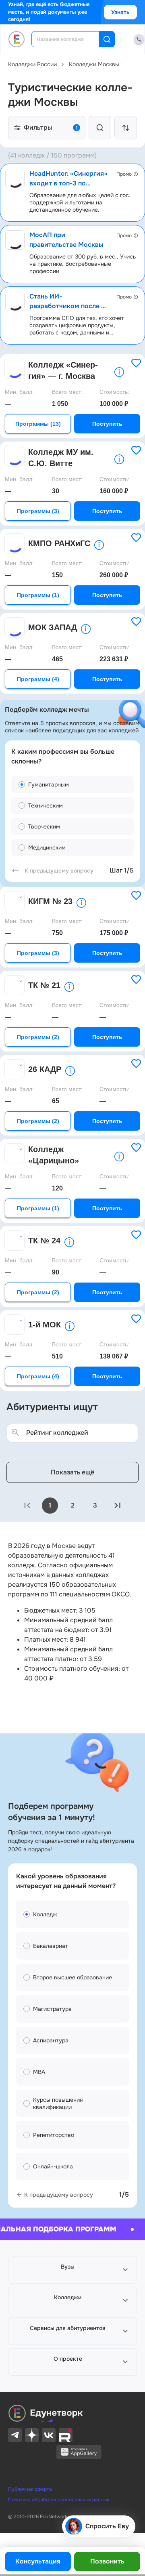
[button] (72, 2270)
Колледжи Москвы (94, 64)
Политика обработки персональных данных (59, 2500)
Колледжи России (32, 64)
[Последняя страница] (118, 1506)
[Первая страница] (27, 1506)
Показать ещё (72, 1472)
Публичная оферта (30, 2489)
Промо (124, 174)
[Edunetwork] (17, 39)
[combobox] (71, 39)
